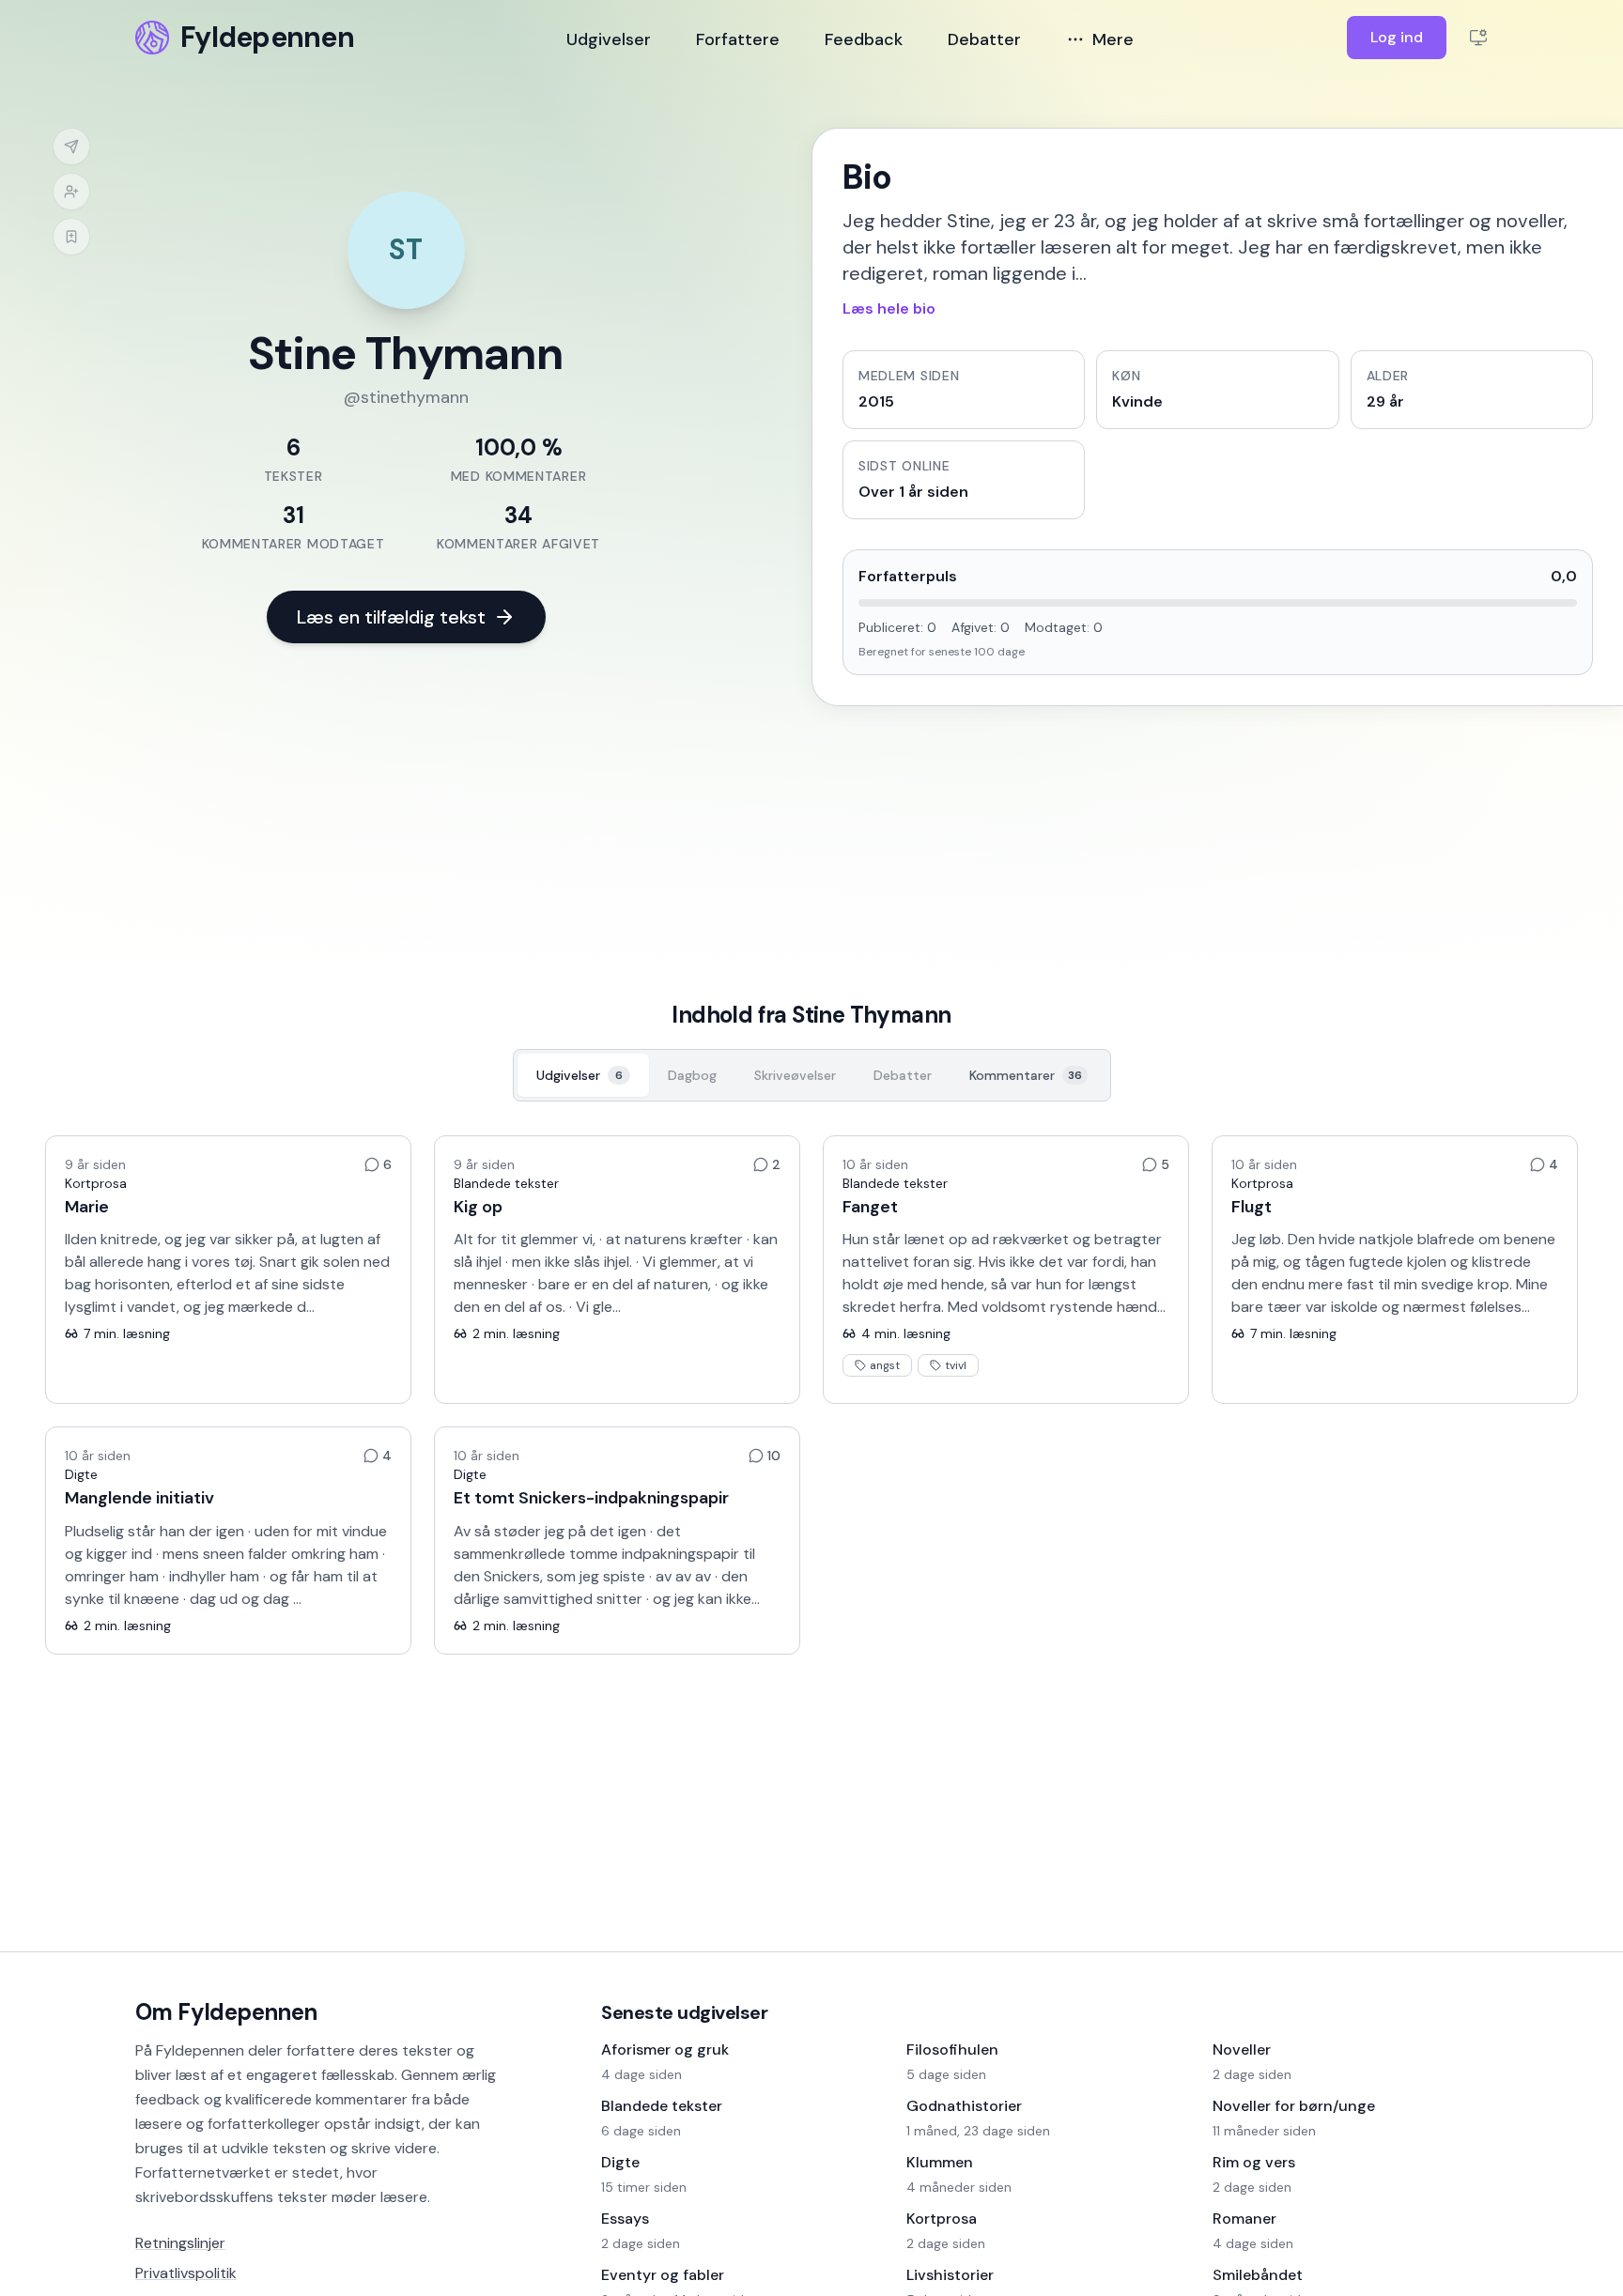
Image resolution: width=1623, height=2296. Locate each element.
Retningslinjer (180, 2243)
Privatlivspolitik (186, 2273)
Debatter (984, 39)
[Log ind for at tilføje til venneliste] (71, 192)
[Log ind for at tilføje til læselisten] (71, 237)
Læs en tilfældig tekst (391, 617)
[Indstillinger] (1478, 38)
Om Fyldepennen (226, 2012)
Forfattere (738, 39)
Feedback (864, 39)
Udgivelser (609, 39)
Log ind (1397, 37)
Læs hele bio (889, 308)
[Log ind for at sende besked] (71, 146)
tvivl (956, 1365)
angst (885, 1365)
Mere (1113, 39)
